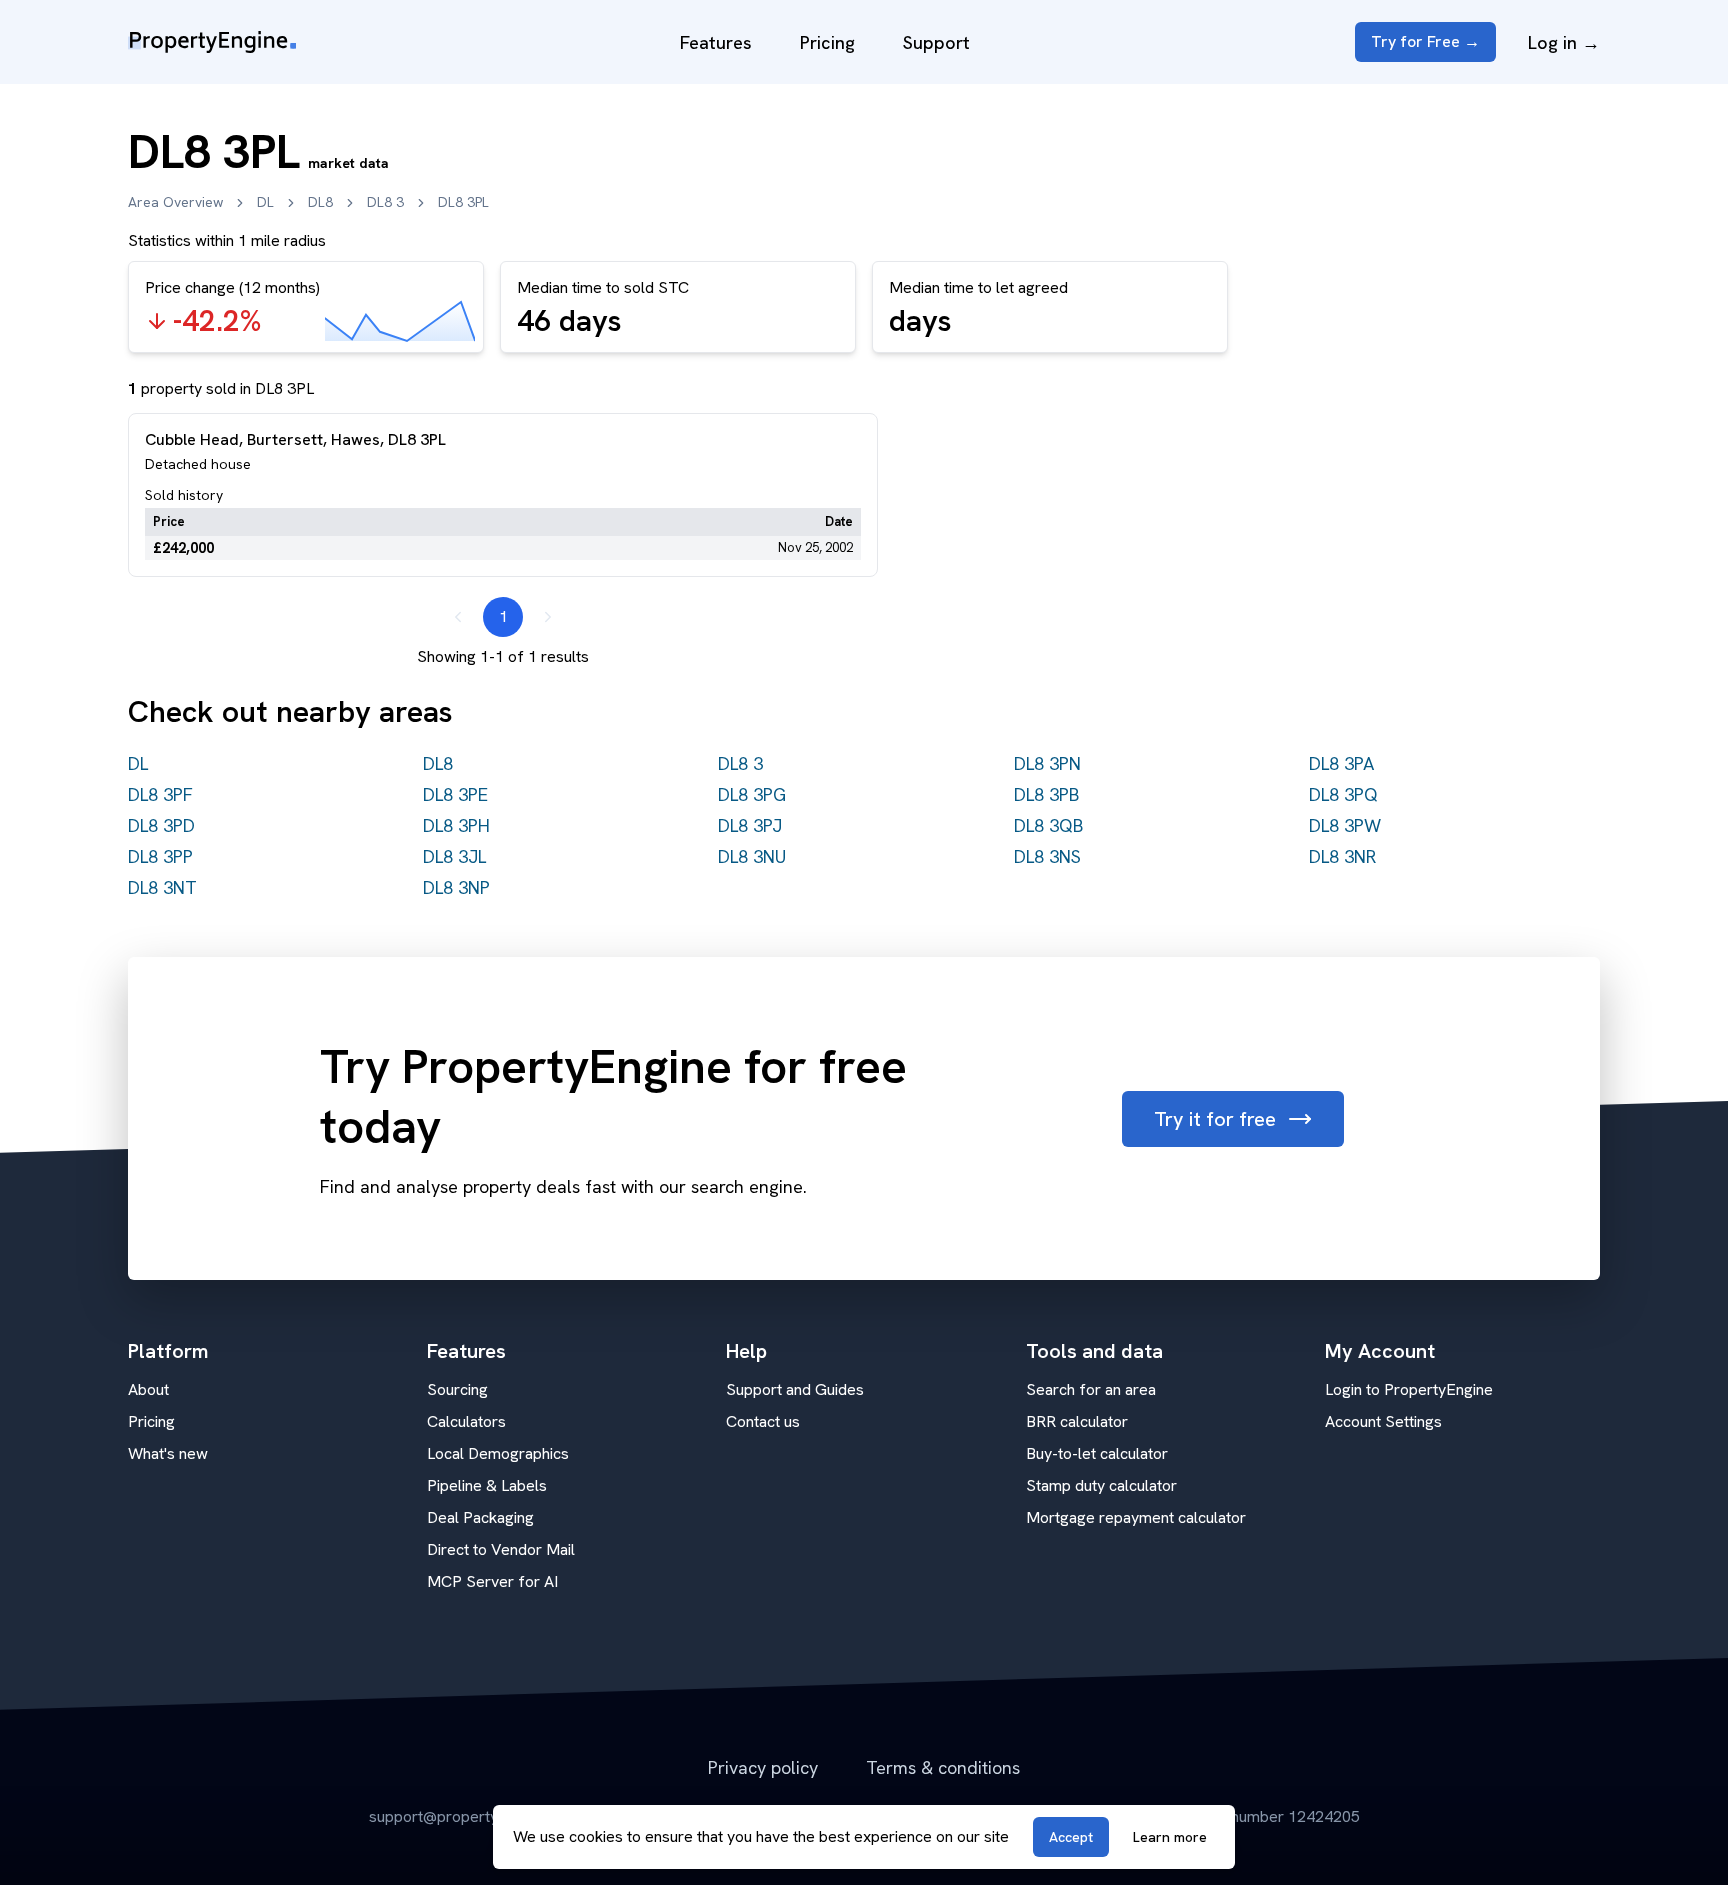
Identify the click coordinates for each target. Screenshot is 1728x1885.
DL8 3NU (752, 856)
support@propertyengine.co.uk (476, 1816)
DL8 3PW (1345, 825)
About (148, 1389)
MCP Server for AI (492, 1581)
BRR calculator (1077, 1421)
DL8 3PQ (1343, 794)
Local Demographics (498, 1453)
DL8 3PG (752, 794)
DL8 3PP (160, 856)
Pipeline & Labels (487, 1485)
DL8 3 (385, 202)
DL (265, 202)
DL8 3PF (160, 794)
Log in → (1564, 42)
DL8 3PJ (750, 825)
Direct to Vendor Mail (501, 1549)
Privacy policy (763, 1767)
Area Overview (175, 202)
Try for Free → (1425, 41)
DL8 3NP (456, 887)
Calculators (466, 1421)
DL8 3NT (162, 887)
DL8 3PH (456, 825)
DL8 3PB (1046, 794)
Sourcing (457, 1389)
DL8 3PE (455, 794)
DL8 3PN (1047, 763)
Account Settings (1383, 1421)
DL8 (320, 202)
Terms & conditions (943, 1767)
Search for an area (1091, 1389)
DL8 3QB (1048, 825)
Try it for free (1215, 1119)
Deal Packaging (480, 1517)
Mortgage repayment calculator (1136, 1517)
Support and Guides (795, 1389)
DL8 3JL (454, 856)
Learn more (1170, 1837)
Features (716, 42)
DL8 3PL (463, 202)
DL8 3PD (161, 825)
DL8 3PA (1341, 763)
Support (936, 42)
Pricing (827, 42)
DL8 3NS (1047, 856)
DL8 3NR (1342, 856)
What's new (168, 1453)
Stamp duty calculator (1101, 1485)
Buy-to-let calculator (1097, 1453)
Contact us (763, 1421)
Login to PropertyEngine (1409, 1389)
